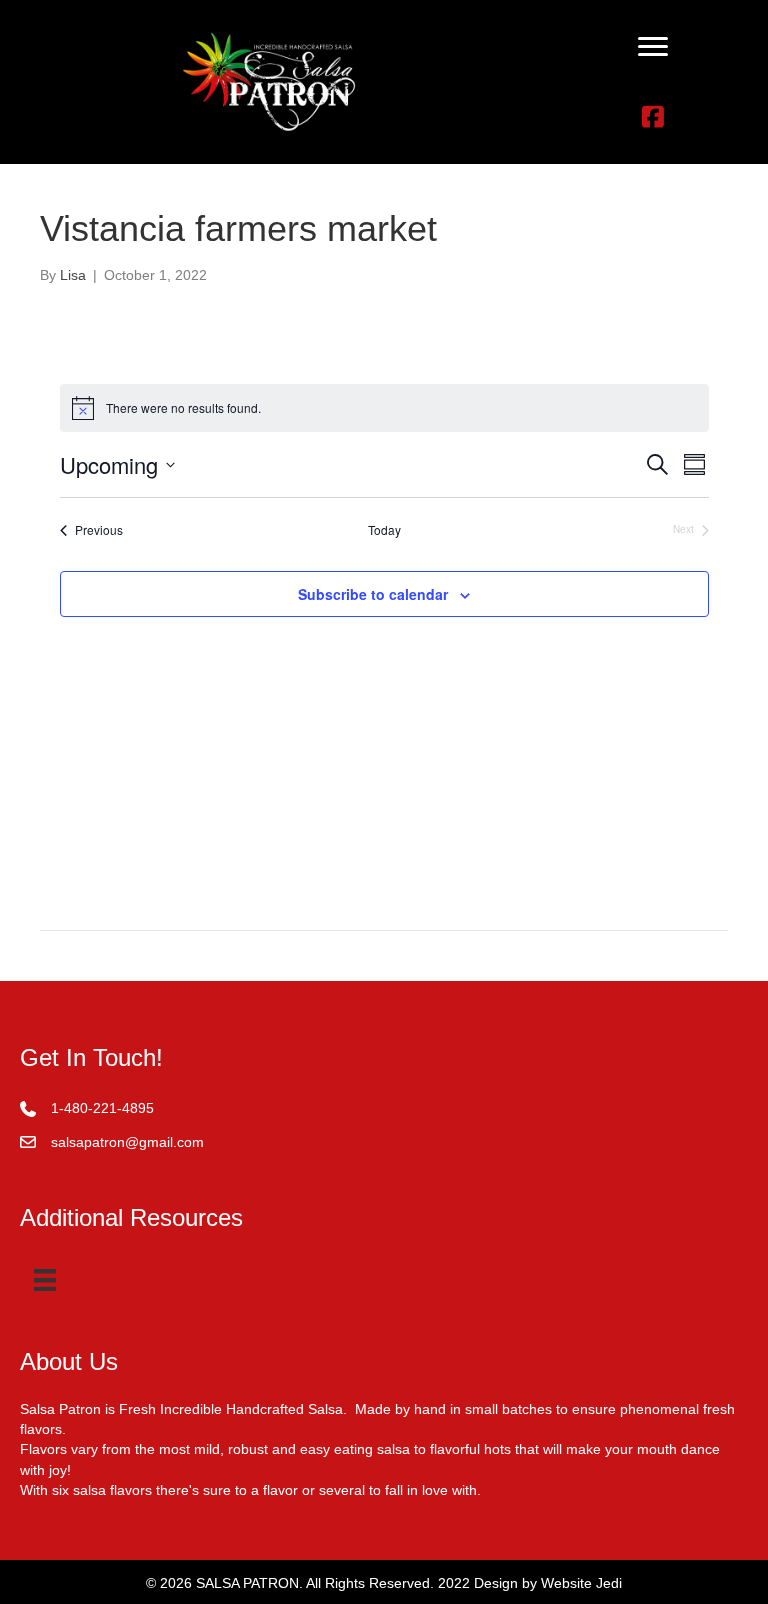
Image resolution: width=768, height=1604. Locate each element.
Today (384, 530)
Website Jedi (581, 1583)
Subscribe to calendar (373, 594)
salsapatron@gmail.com (127, 1142)
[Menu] (653, 47)
